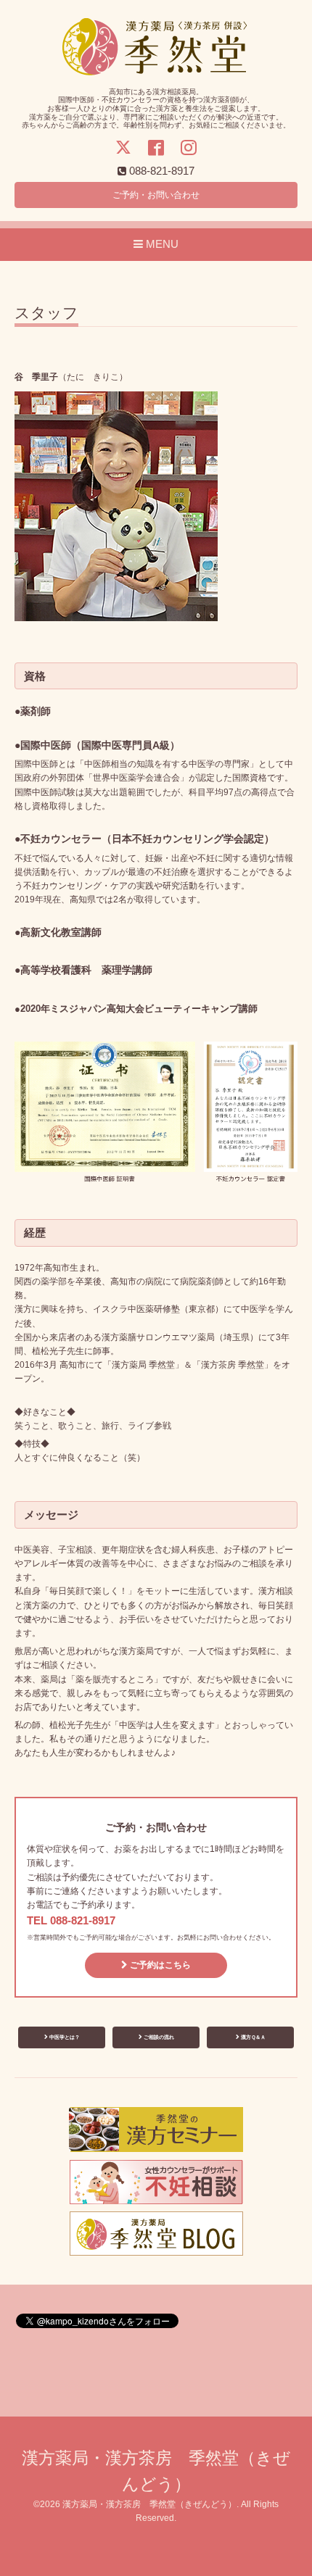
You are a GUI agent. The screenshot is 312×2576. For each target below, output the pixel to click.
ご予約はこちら (159, 1965)
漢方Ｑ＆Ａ (253, 2037)
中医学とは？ (64, 2037)
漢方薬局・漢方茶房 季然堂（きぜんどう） (149, 2504)
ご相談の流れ (158, 2037)
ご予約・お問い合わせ (156, 195)
